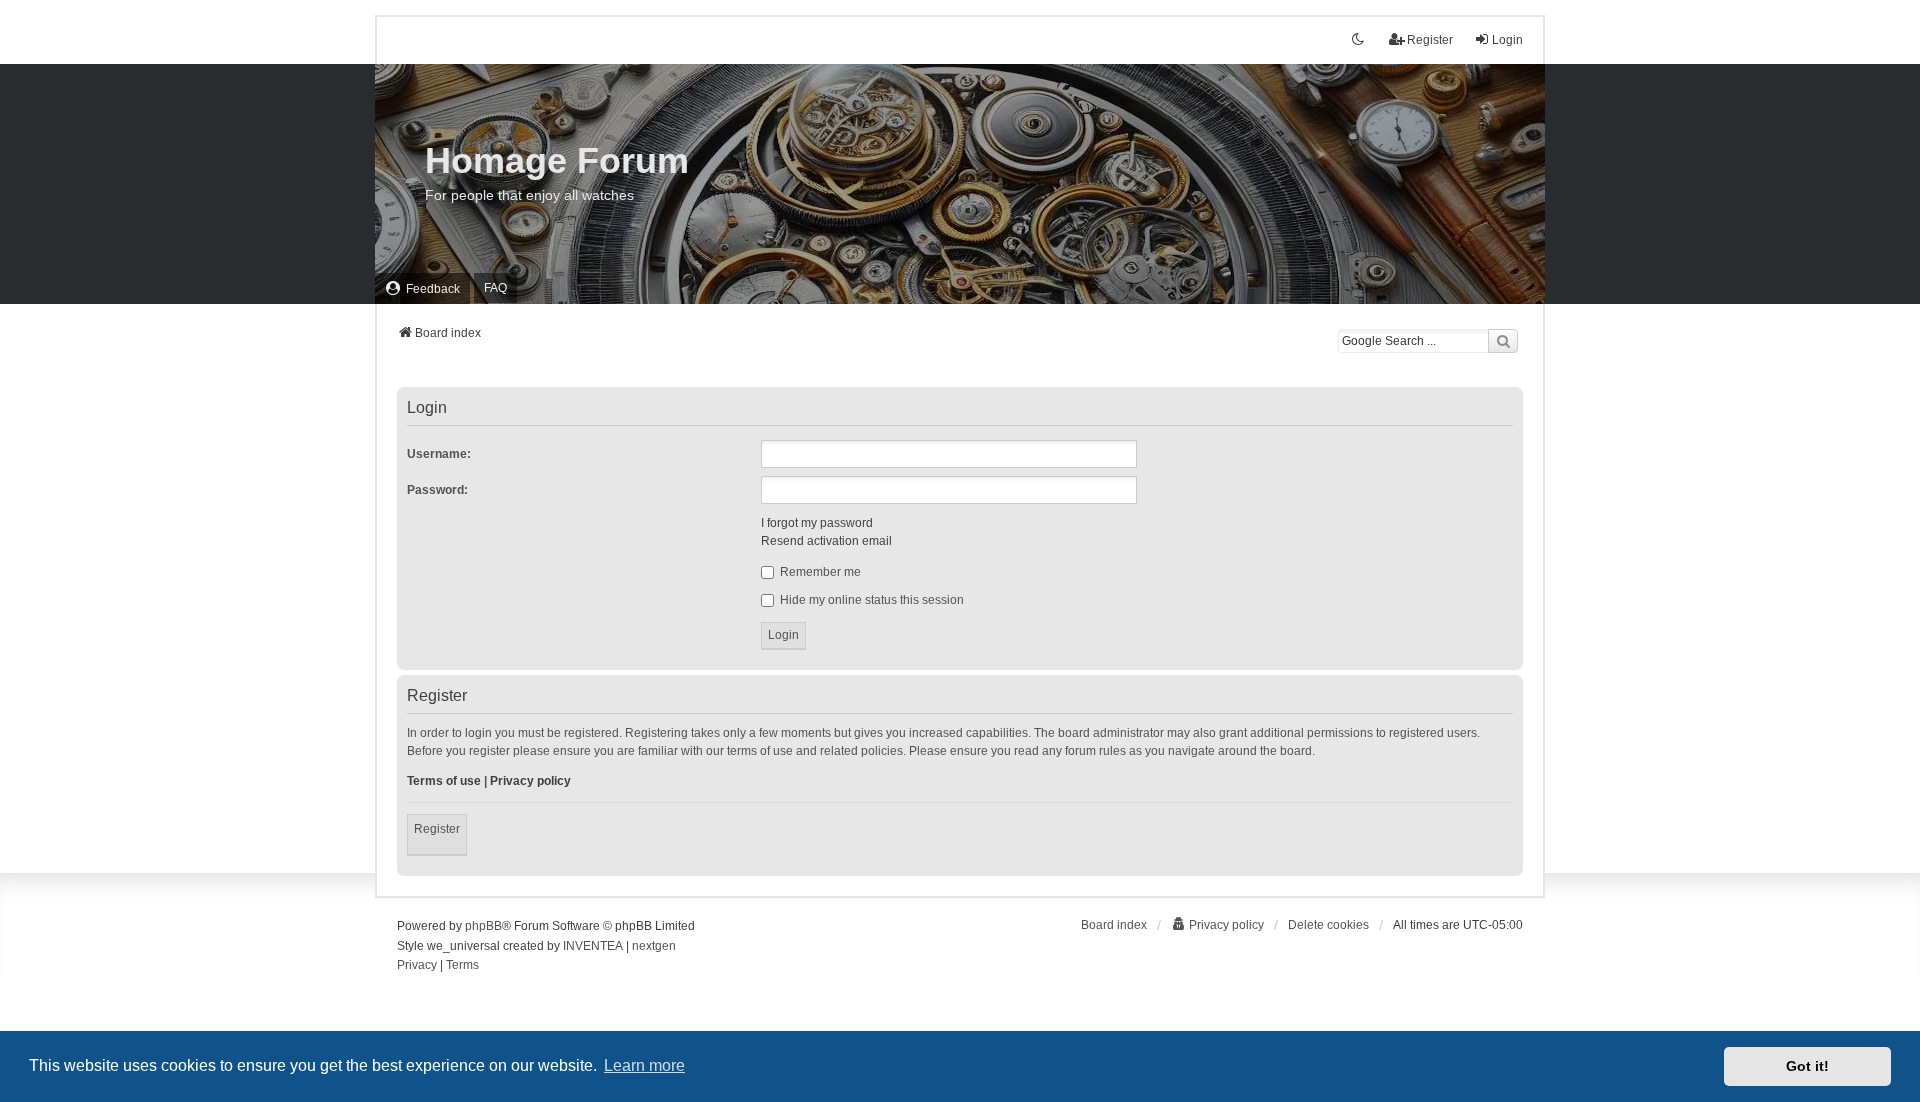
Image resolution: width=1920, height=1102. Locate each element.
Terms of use (444, 781)
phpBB (483, 926)
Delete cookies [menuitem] (1328, 925)
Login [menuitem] (1507, 40)
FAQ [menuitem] (495, 288)
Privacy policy (530, 781)
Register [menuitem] (1430, 40)
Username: (439, 454)
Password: (437, 490)
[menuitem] (422, 288)
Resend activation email (826, 541)
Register (437, 829)
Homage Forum (557, 160)
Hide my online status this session (870, 600)
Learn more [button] (644, 1065)
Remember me (819, 572)
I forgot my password (817, 523)
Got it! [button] (1807, 1066)
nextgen (654, 946)
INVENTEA (593, 946)
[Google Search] (1503, 341)
